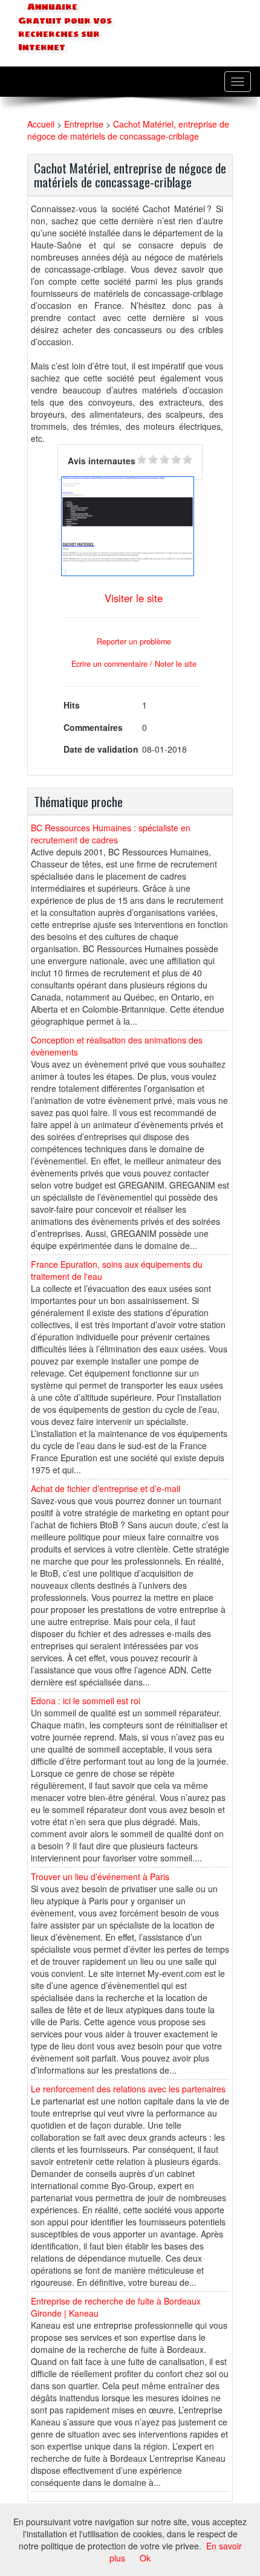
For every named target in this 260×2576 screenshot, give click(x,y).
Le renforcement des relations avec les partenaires (128, 2089)
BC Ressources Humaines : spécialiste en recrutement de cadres (111, 834)
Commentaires (93, 727)
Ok (145, 2558)
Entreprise (84, 124)
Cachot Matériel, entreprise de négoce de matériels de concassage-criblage (128, 130)
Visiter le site (134, 598)
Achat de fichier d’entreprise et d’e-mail (106, 1488)
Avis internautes (102, 461)
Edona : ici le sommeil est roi (86, 1701)
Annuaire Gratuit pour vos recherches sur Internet (65, 27)
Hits (72, 705)
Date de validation (101, 749)
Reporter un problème (134, 641)
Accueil (41, 124)
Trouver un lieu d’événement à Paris (100, 1877)
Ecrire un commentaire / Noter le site (134, 664)
